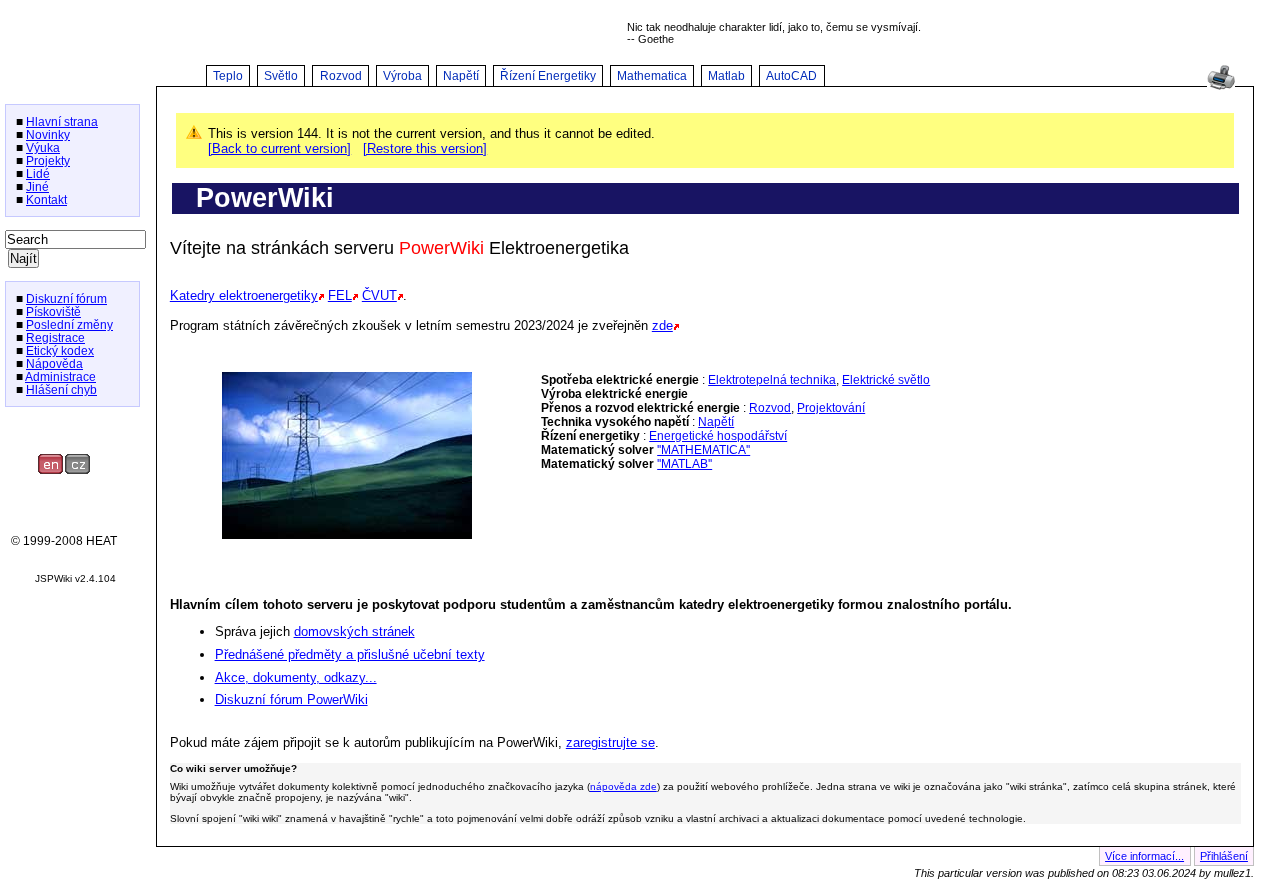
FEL (340, 295)
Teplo (228, 76)
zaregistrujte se (610, 742)
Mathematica (652, 76)
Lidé (38, 173)
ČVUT (379, 295)
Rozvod (341, 76)
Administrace (60, 376)
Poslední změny (69, 324)
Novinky (48, 134)
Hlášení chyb (61, 389)
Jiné (37, 186)
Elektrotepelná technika (772, 380)
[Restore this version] (425, 148)
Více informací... (1144, 856)
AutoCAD (791, 76)
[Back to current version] (279, 148)
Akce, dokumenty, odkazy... (296, 677)
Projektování (831, 408)
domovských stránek (354, 631)
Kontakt (46, 199)
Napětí (461, 76)
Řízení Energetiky (548, 76)
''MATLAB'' (684, 464)
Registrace (55, 337)
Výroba (402, 76)
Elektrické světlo (886, 380)
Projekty (48, 160)
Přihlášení (1224, 856)
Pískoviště (53, 311)
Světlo (281, 76)
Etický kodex (60, 350)
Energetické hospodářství (718, 436)
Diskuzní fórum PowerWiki (291, 699)
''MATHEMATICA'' (703, 450)
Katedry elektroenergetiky (244, 295)
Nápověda (54, 363)
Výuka (43, 147)
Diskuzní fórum (66, 298)
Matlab (726, 76)
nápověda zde (623, 786)
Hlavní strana (62, 121)
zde (662, 325)
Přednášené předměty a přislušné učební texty (350, 654)
